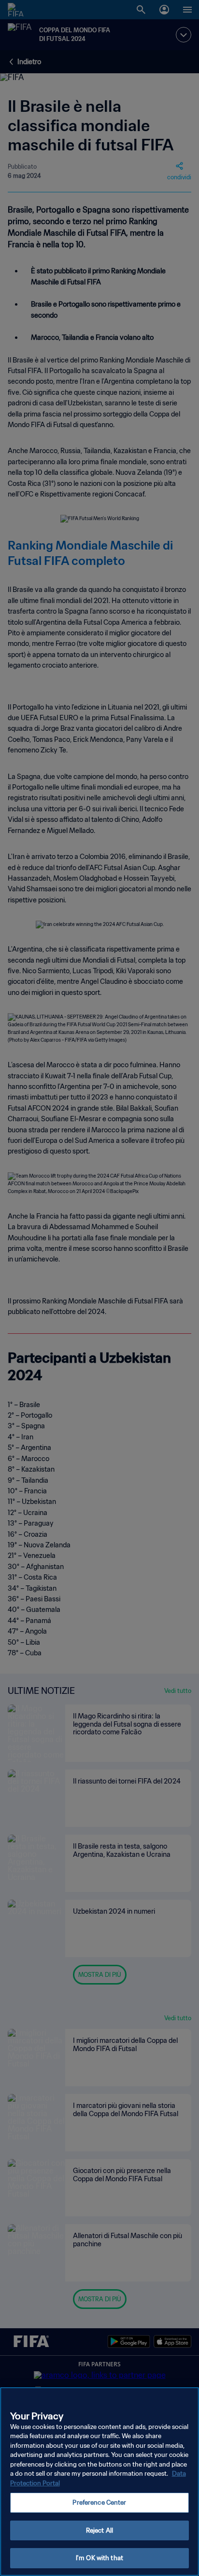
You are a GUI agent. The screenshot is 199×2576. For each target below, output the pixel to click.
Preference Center (99, 2502)
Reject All (99, 2530)
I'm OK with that (99, 2558)
